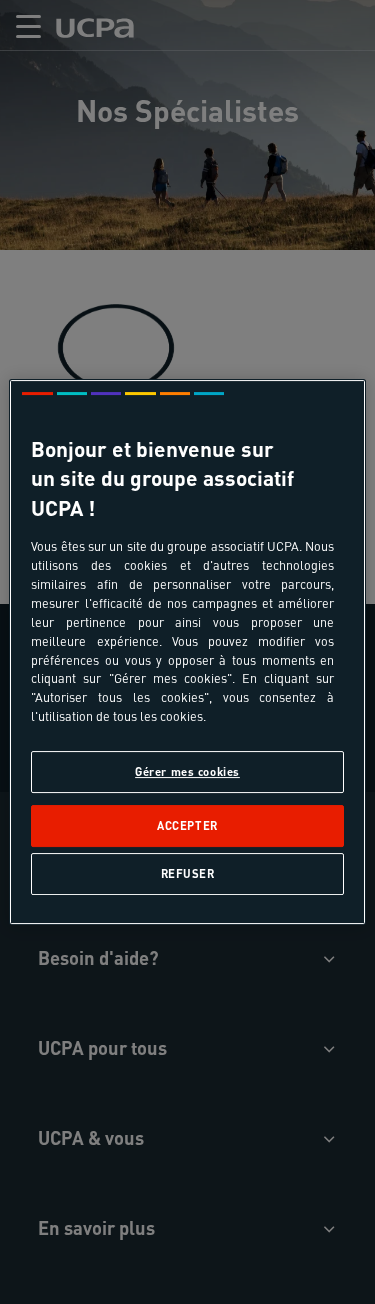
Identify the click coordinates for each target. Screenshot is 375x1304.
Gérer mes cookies (187, 771)
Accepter (187, 825)
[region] (187, 652)
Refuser (188, 873)
